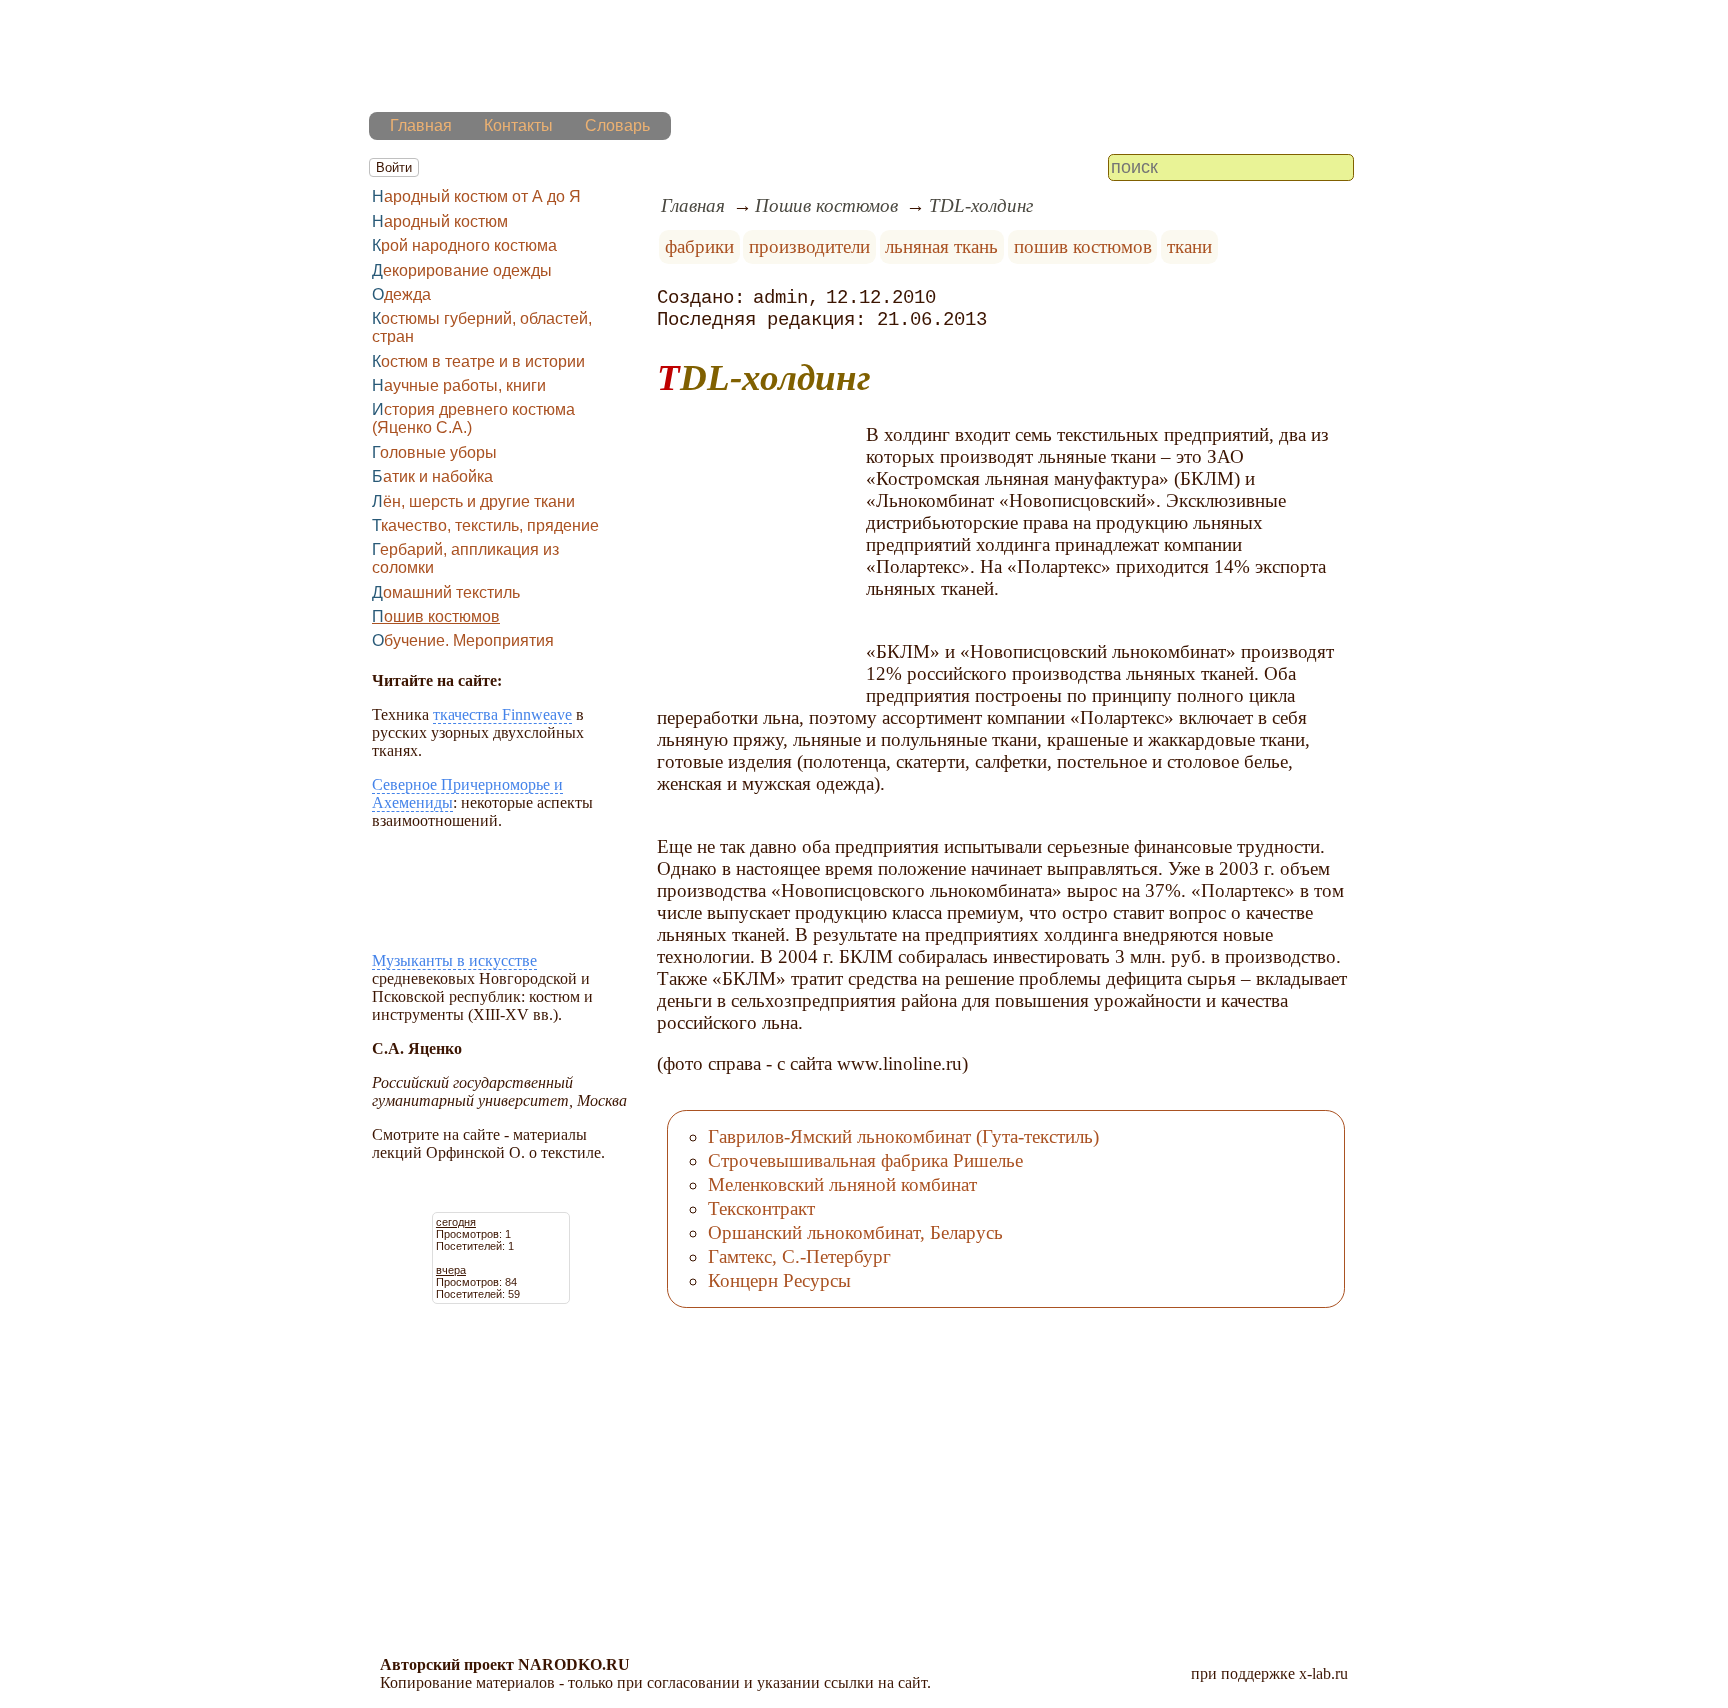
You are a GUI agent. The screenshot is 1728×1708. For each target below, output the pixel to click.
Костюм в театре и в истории (478, 361)
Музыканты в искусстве (454, 960)
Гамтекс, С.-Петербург (799, 1256)
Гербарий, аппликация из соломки (465, 558)
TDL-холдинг (981, 205)
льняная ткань (941, 246)
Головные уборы (434, 452)
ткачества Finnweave (502, 714)
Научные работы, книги (459, 385)
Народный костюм (440, 221)
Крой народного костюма (464, 245)
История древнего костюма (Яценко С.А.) (473, 418)
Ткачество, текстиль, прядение (485, 525)
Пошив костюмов (436, 616)
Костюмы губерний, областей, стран (482, 327)
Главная (421, 125)
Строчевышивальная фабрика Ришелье (865, 1160)
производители (809, 246)
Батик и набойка (432, 476)
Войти (394, 167)
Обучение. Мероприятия (463, 640)
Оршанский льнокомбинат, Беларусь (855, 1232)
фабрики (699, 246)
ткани (1189, 246)
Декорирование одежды (462, 270)
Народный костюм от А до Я (476, 196)
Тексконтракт (761, 1208)
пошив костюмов (1083, 246)
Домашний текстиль (446, 592)
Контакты (518, 125)
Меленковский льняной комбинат (842, 1184)
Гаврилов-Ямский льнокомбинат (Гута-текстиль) (903, 1136)
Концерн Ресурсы (779, 1280)
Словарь (617, 125)
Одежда (401, 294)
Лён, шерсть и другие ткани (473, 501)
